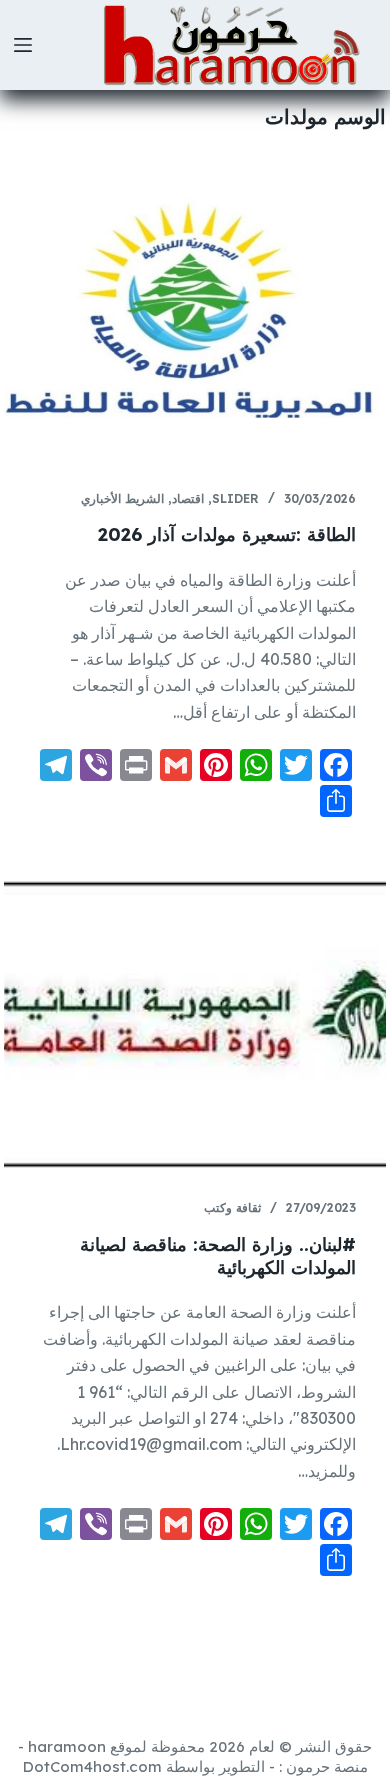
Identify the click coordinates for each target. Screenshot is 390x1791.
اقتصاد (188, 498)
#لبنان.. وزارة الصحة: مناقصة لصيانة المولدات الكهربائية (218, 1256)
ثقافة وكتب (232, 1207)
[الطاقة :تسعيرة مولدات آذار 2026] (195, 315)
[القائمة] (23, 45)
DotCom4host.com (92, 1766)
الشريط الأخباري (122, 498)
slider (235, 498)
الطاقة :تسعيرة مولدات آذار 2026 (227, 534)
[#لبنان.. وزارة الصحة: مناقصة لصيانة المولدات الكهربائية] (195, 1024)
